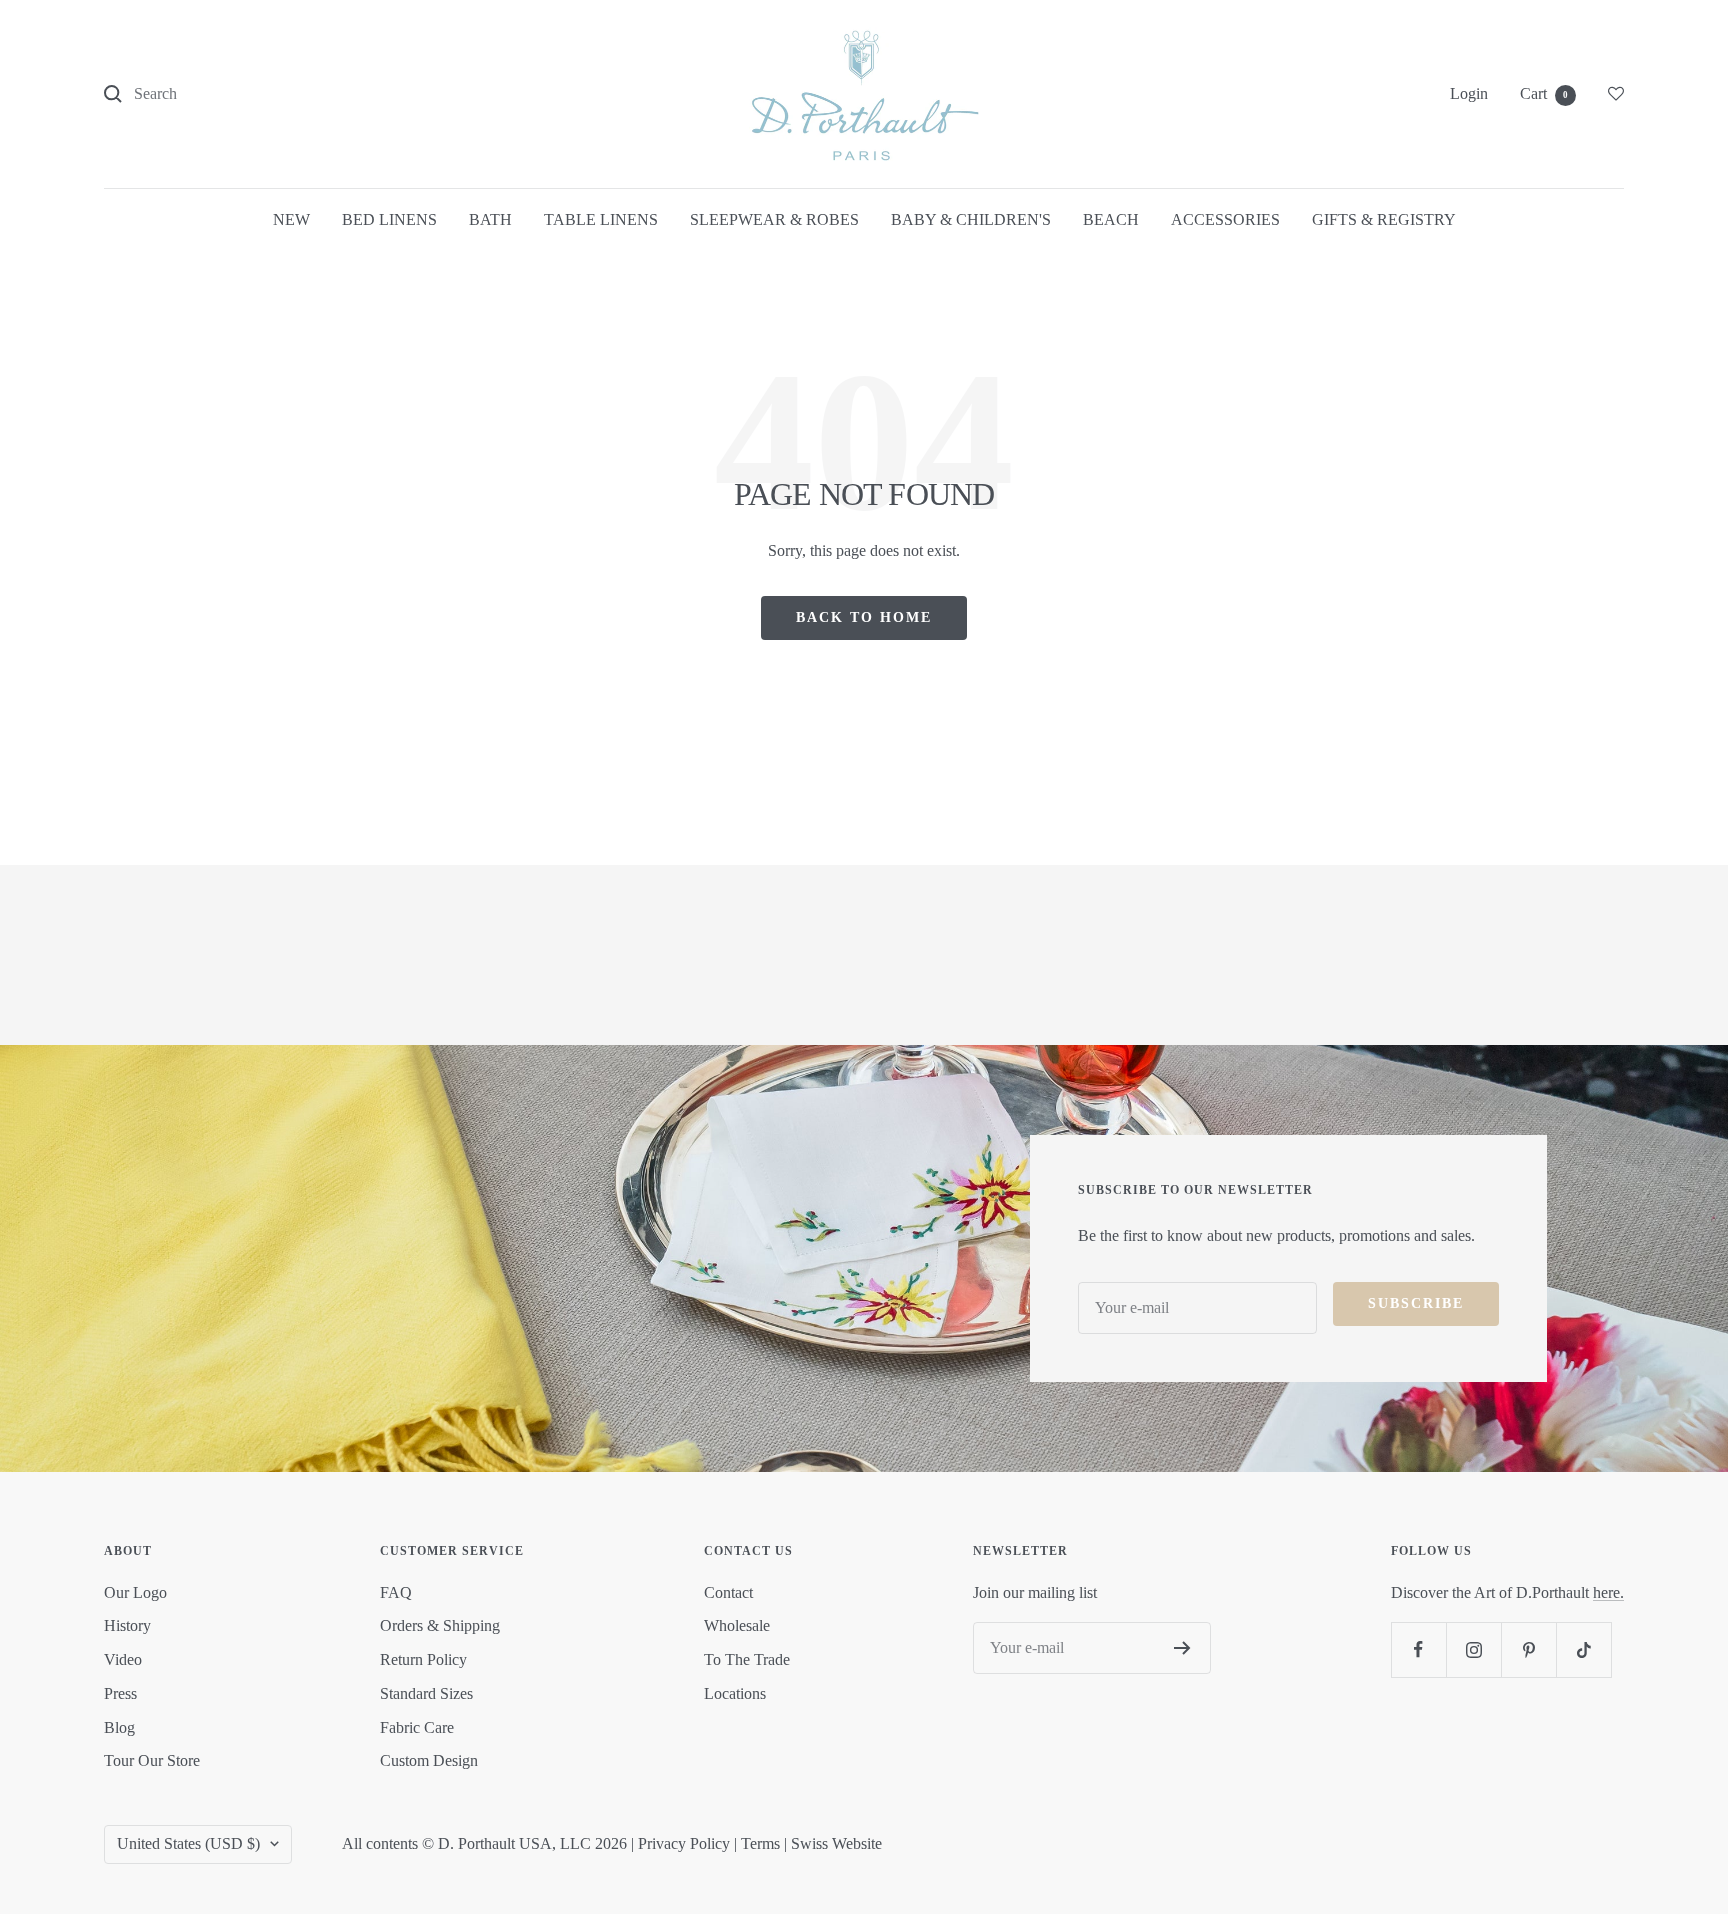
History (127, 1625)
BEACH (1111, 219)
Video (123, 1659)
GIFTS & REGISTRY (1384, 219)
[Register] (1182, 1648)
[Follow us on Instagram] (1473, 1649)
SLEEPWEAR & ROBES (774, 219)
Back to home (864, 617)
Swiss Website (836, 1843)
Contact (728, 1592)
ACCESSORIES (1225, 219)
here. (1608, 1592)
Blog (119, 1727)
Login (1469, 93)
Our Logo (135, 1592)
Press (120, 1693)
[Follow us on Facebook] (1418, 1649)
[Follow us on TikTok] (1583, 1649)
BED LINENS (389, 219)
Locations (735, 1693)
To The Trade (747, 1659)
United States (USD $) (188, 1843)
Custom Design (429, 1760)
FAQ (396, 1592)
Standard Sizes (426, 1693)
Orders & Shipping (440, 1625)
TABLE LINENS (601, 219)
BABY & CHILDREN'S (971, 219)
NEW (291, 219)
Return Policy (423, 1659)
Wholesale (737, 1625)
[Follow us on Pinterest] (1528, 1649)
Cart (1544, 93)
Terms (760, 1843)
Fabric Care (417, 1727)
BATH (490, 219)
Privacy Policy (684, 1843)
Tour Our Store (152, 1760)
